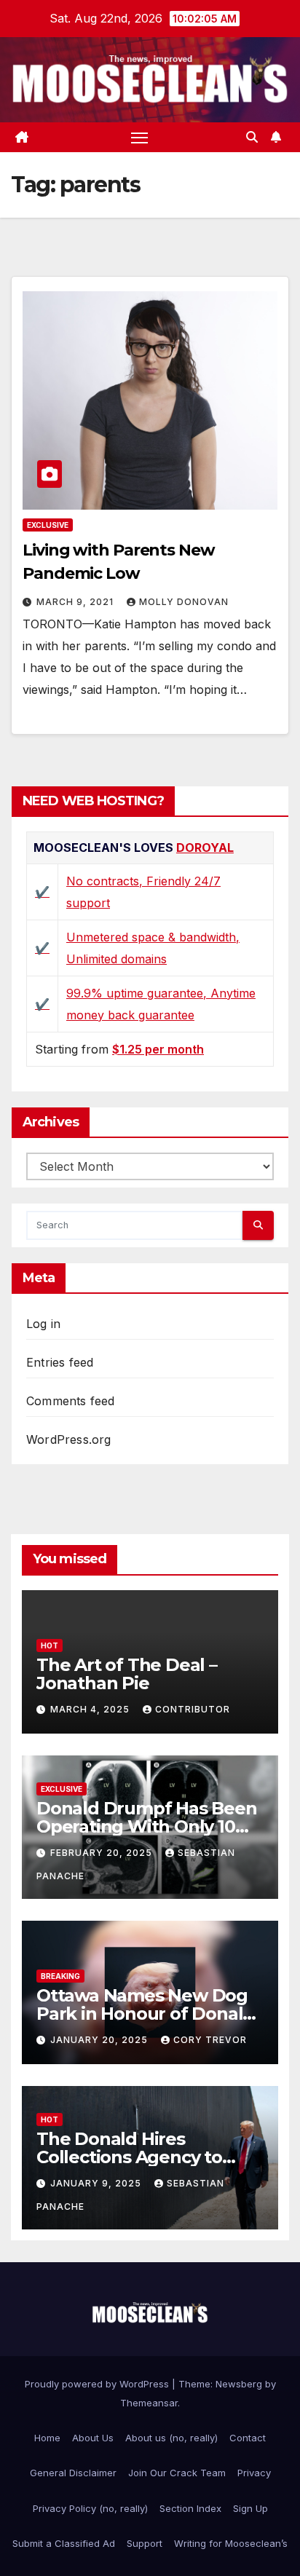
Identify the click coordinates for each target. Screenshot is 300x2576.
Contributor (193, 1709)
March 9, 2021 (76, 602)
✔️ (42, 892)
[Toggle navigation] (140, 138)
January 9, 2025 (97, 2183)
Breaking (60, 1976)
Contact (248, 2438)
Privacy (254, 2473)
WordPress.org (69, 1439)
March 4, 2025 (91, 1709)
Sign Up (250, 2508)
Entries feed (60, 1362)
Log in (43, 1324)
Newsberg (239, 2384)
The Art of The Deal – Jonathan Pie (127, 1674)
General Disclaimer (73, 2473)
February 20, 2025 (103, 1853)
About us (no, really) (171, 2438)
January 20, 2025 (100, 2040)
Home (47, 2438)
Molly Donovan (184, 602)
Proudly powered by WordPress (98, 2384)
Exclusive (48, 525)
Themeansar (149, 2403)
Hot (50, 1645)
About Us (93, 2438)
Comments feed (71, 1401)
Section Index (190, 2508)
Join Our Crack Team (177, 2473)
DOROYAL (205, 848)
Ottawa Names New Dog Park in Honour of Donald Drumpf (145, 2014)
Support (145, 2543)
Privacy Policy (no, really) (90, 2508)
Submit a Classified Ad (64, 2543)
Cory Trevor (210, 2040)
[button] (252, 137)
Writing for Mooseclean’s (231, 2543)
